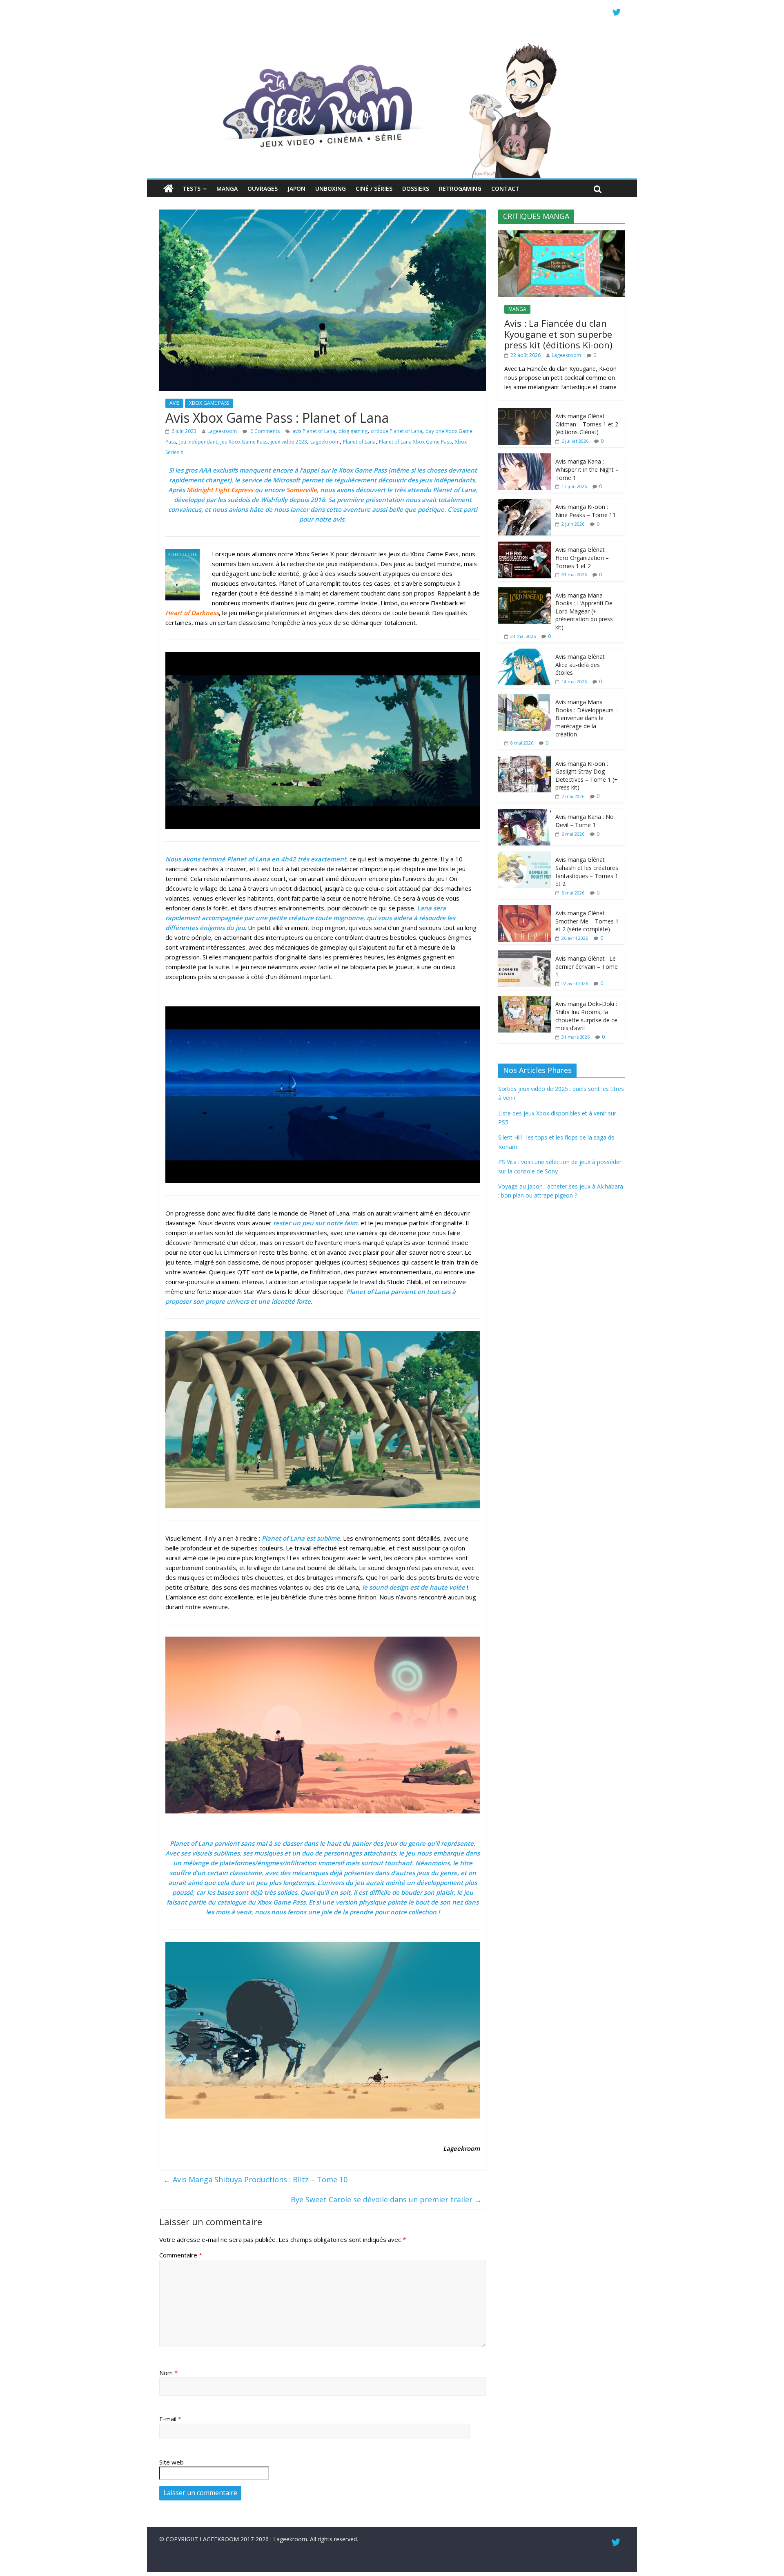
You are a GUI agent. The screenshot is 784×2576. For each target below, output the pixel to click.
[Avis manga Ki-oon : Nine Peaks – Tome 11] (525, 503)
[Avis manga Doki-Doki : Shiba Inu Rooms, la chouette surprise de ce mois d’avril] (525, 1000)
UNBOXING (331, 188)
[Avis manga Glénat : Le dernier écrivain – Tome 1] (525, 955)
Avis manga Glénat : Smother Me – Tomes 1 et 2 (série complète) (587, 921)
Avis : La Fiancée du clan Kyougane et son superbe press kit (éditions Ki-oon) (558, 334)
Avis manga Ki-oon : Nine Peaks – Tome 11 (586, 511)
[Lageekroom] (392, 43)
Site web (171, 2462)
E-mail (170, 2419)
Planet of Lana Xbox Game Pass (415, 442)
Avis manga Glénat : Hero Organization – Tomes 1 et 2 (582, 558)
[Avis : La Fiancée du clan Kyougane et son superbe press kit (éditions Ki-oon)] (561, 235)
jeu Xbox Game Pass (244, 442)
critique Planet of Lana (396, 431)
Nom (168, 2373)
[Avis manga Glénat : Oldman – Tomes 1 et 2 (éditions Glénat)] (525, 412)
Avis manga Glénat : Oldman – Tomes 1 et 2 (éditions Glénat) (587, 424)
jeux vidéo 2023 (289, 442)
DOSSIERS (416, 188)
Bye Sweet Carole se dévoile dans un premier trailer (386, 2199)
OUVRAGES (263, 188)
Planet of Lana (359, 442)
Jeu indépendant (198, 442)
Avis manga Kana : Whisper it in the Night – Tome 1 (587, 469)
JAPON (296, 188)
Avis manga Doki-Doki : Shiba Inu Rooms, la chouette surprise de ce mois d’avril (586, 1016)
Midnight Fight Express (220, 490)
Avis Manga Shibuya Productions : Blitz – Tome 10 (255, 2179)
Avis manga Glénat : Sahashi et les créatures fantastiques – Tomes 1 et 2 (587, 872)
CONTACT (505, 188)
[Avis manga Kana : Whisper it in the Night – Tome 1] (525, 458)
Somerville (302, 490)
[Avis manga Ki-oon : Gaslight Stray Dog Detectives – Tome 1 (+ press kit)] (525, 760)
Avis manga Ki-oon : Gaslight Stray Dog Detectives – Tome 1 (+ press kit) (587, 776)
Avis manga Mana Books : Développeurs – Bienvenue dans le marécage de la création (587, 718)
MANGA (227, 188)
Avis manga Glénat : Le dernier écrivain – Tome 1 (587, 966)
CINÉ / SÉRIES (374, 188)
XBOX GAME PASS (209, 403)
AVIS (174, 403)
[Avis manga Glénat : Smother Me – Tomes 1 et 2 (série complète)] (525, 909)
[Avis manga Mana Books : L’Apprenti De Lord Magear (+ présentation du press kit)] (525, 592)
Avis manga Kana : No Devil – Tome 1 (585, 821)
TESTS (192, 188)
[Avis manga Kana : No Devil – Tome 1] (525, 813)
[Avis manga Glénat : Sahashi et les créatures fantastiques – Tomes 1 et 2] (525, 856)
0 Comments (264, 431)
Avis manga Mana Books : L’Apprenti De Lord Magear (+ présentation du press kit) (584, 611)
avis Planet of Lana (314, 431)
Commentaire (181, 2255)
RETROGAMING (460, 188)
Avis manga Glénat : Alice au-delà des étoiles (581, 665)
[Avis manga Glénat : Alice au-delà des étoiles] (525, 653)
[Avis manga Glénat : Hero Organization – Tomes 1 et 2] (525, 546)
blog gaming (353, 431)
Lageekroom (222, 431)
